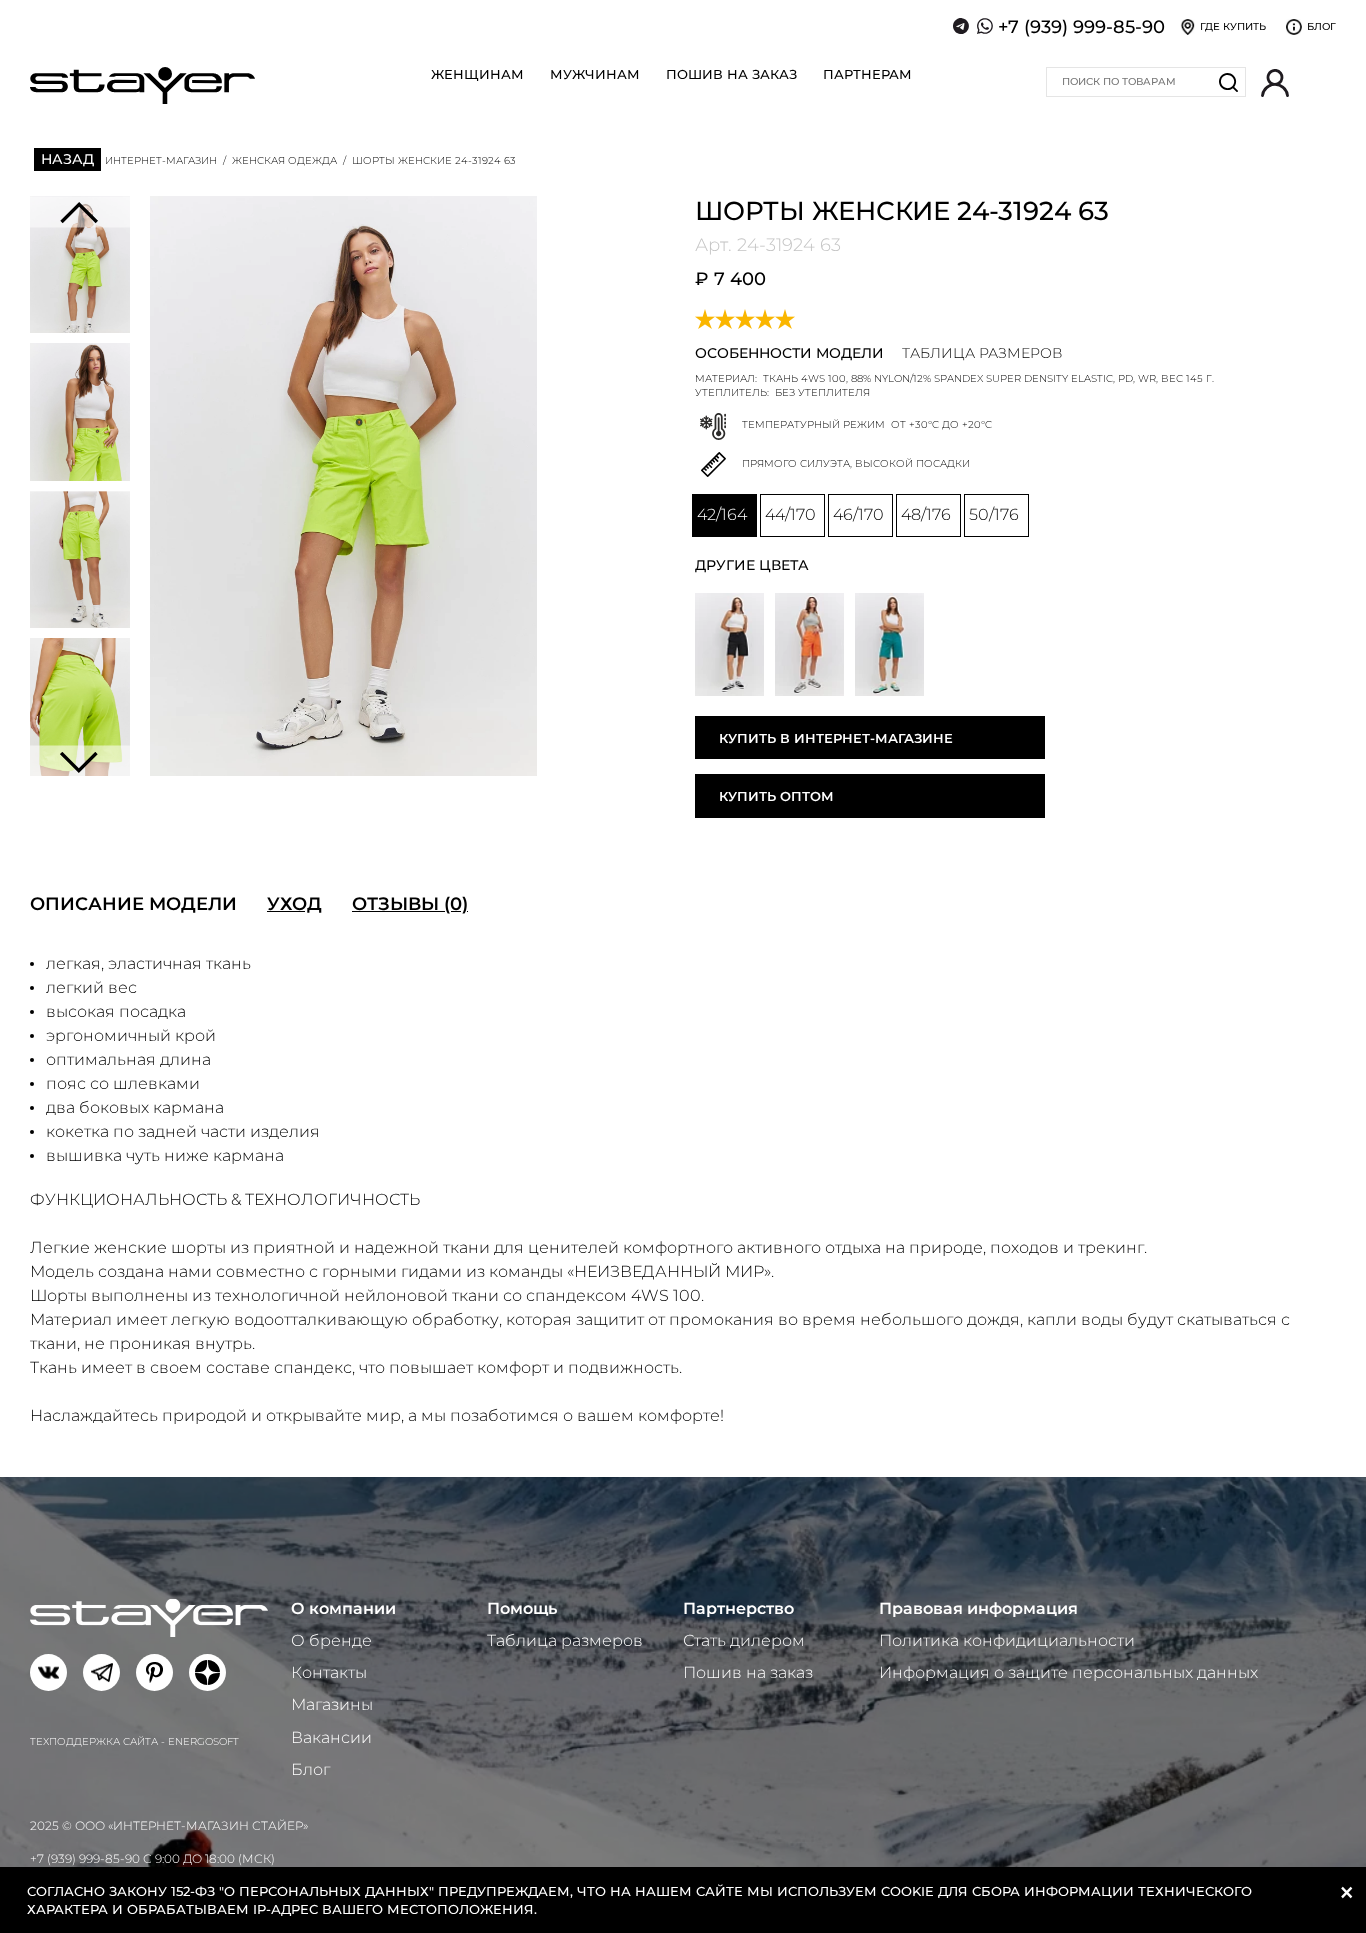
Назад (67, 159)
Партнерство (738, 1608)
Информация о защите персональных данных (1068, 1672)
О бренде (331, 1640)
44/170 (790, 514)
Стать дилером (744, 1640)
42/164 (722, 514)
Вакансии (331, 1737)
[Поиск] (1229, 82)
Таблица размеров (565, 1640)
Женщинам (477, 74)
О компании (343, 1608)
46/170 (858, 514)
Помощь (522, 1608)
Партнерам (867, 74)
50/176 (994, 514)
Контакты (329, 1672)
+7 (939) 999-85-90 (1081, 27)
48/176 (926, 514)
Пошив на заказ (731, 74)
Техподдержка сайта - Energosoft (134, 1741)
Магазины (332, 1704)
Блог (310, 1769)
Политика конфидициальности (1007, 1640)
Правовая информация (978, 1608)
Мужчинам (595, 74)
